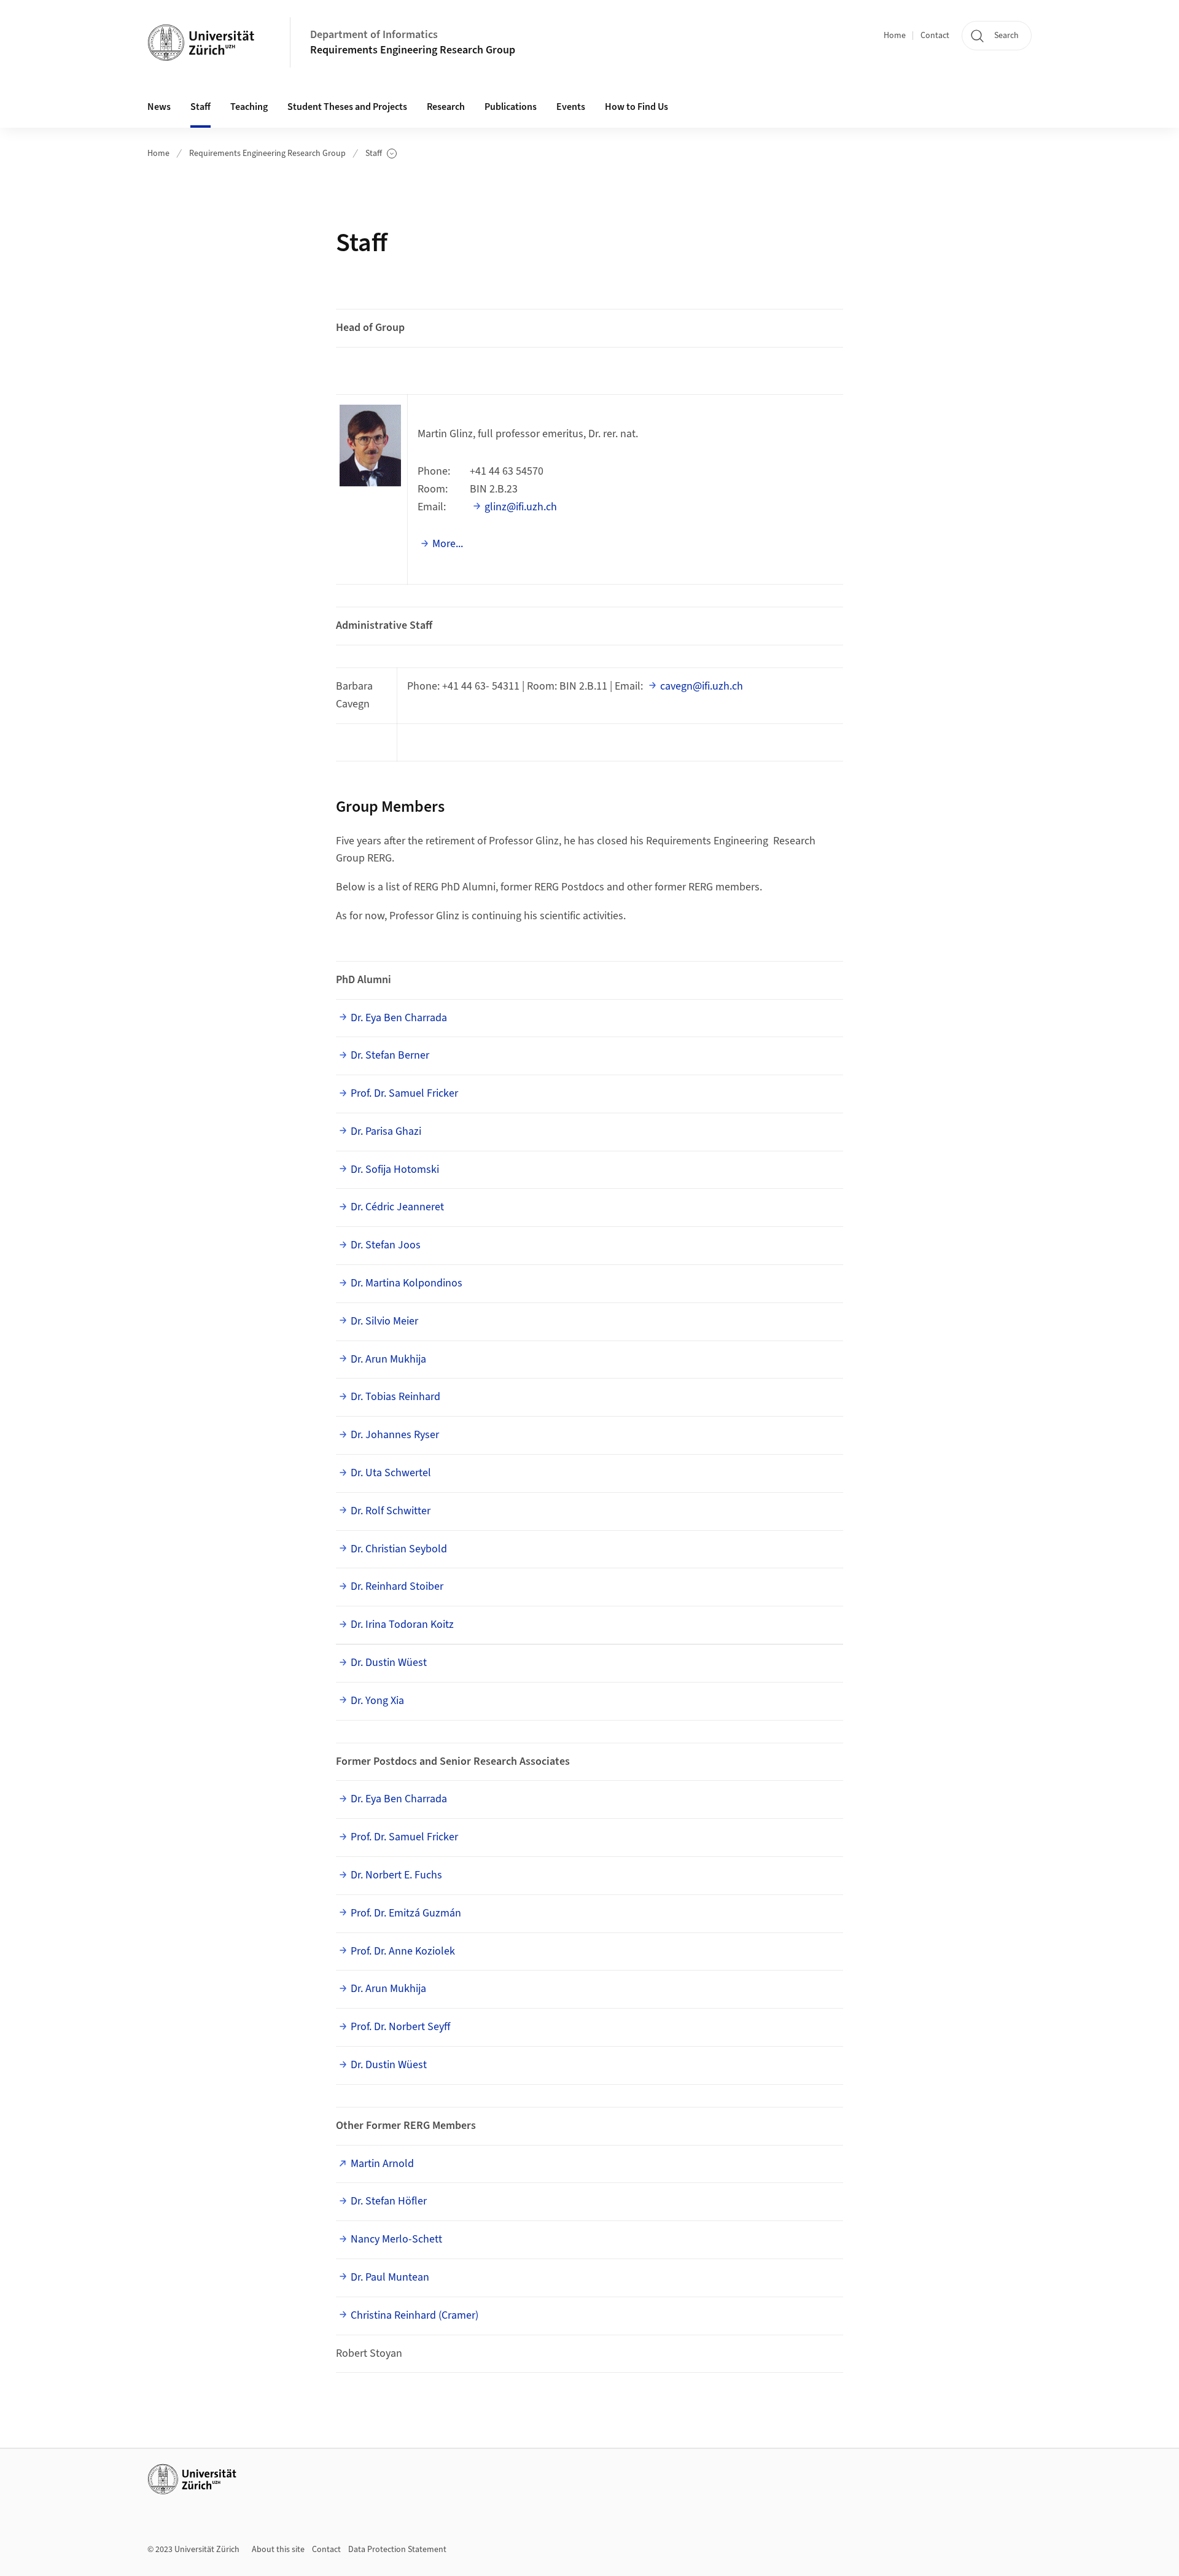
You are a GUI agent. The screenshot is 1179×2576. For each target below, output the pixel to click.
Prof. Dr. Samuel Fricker (404, 1093)
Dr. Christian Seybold (399, 1549)
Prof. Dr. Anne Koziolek (403, 1951)
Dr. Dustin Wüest (389, 1663)
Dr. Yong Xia (377, 1701)
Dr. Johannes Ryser (395, 1435)
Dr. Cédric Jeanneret (397, 1207)
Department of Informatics (374, 35)
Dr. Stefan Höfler (389, 2201)
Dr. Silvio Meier (384, 1321)
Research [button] (446, 107)
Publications (511, 107)
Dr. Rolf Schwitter (391, 1511)
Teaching (249, 107)
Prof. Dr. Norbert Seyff (400, 2027)
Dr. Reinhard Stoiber (397, 1586)
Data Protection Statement (397, 2550)
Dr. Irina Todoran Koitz (402, 1625)
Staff (381, 154)
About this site (278, 2550)
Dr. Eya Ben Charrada (399, 1018)
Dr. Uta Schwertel (391, 1473)
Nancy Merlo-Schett (396, 2239)
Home (895, 36)
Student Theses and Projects (347, 107)
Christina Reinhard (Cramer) (414, 2315)
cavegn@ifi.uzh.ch (702, 686)
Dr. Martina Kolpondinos (407, 1283)
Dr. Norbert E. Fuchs (396, 1875)
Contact (935, 36)
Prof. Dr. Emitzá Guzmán (406, 1913)
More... (448, 544)
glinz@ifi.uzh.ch (521, 507)
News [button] (159, 107)
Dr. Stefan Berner (390, 1055)
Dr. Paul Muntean (390, 2277)
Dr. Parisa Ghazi (386, 1131)
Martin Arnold (382, 2164)
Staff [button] (200, 107)
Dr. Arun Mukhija (388, 1359)
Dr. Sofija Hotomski (395, 1169)
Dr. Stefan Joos (386, 1245)
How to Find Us (636, 107)
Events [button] (571, 107)
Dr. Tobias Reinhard (395, 1397)
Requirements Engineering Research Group (413, 50)
